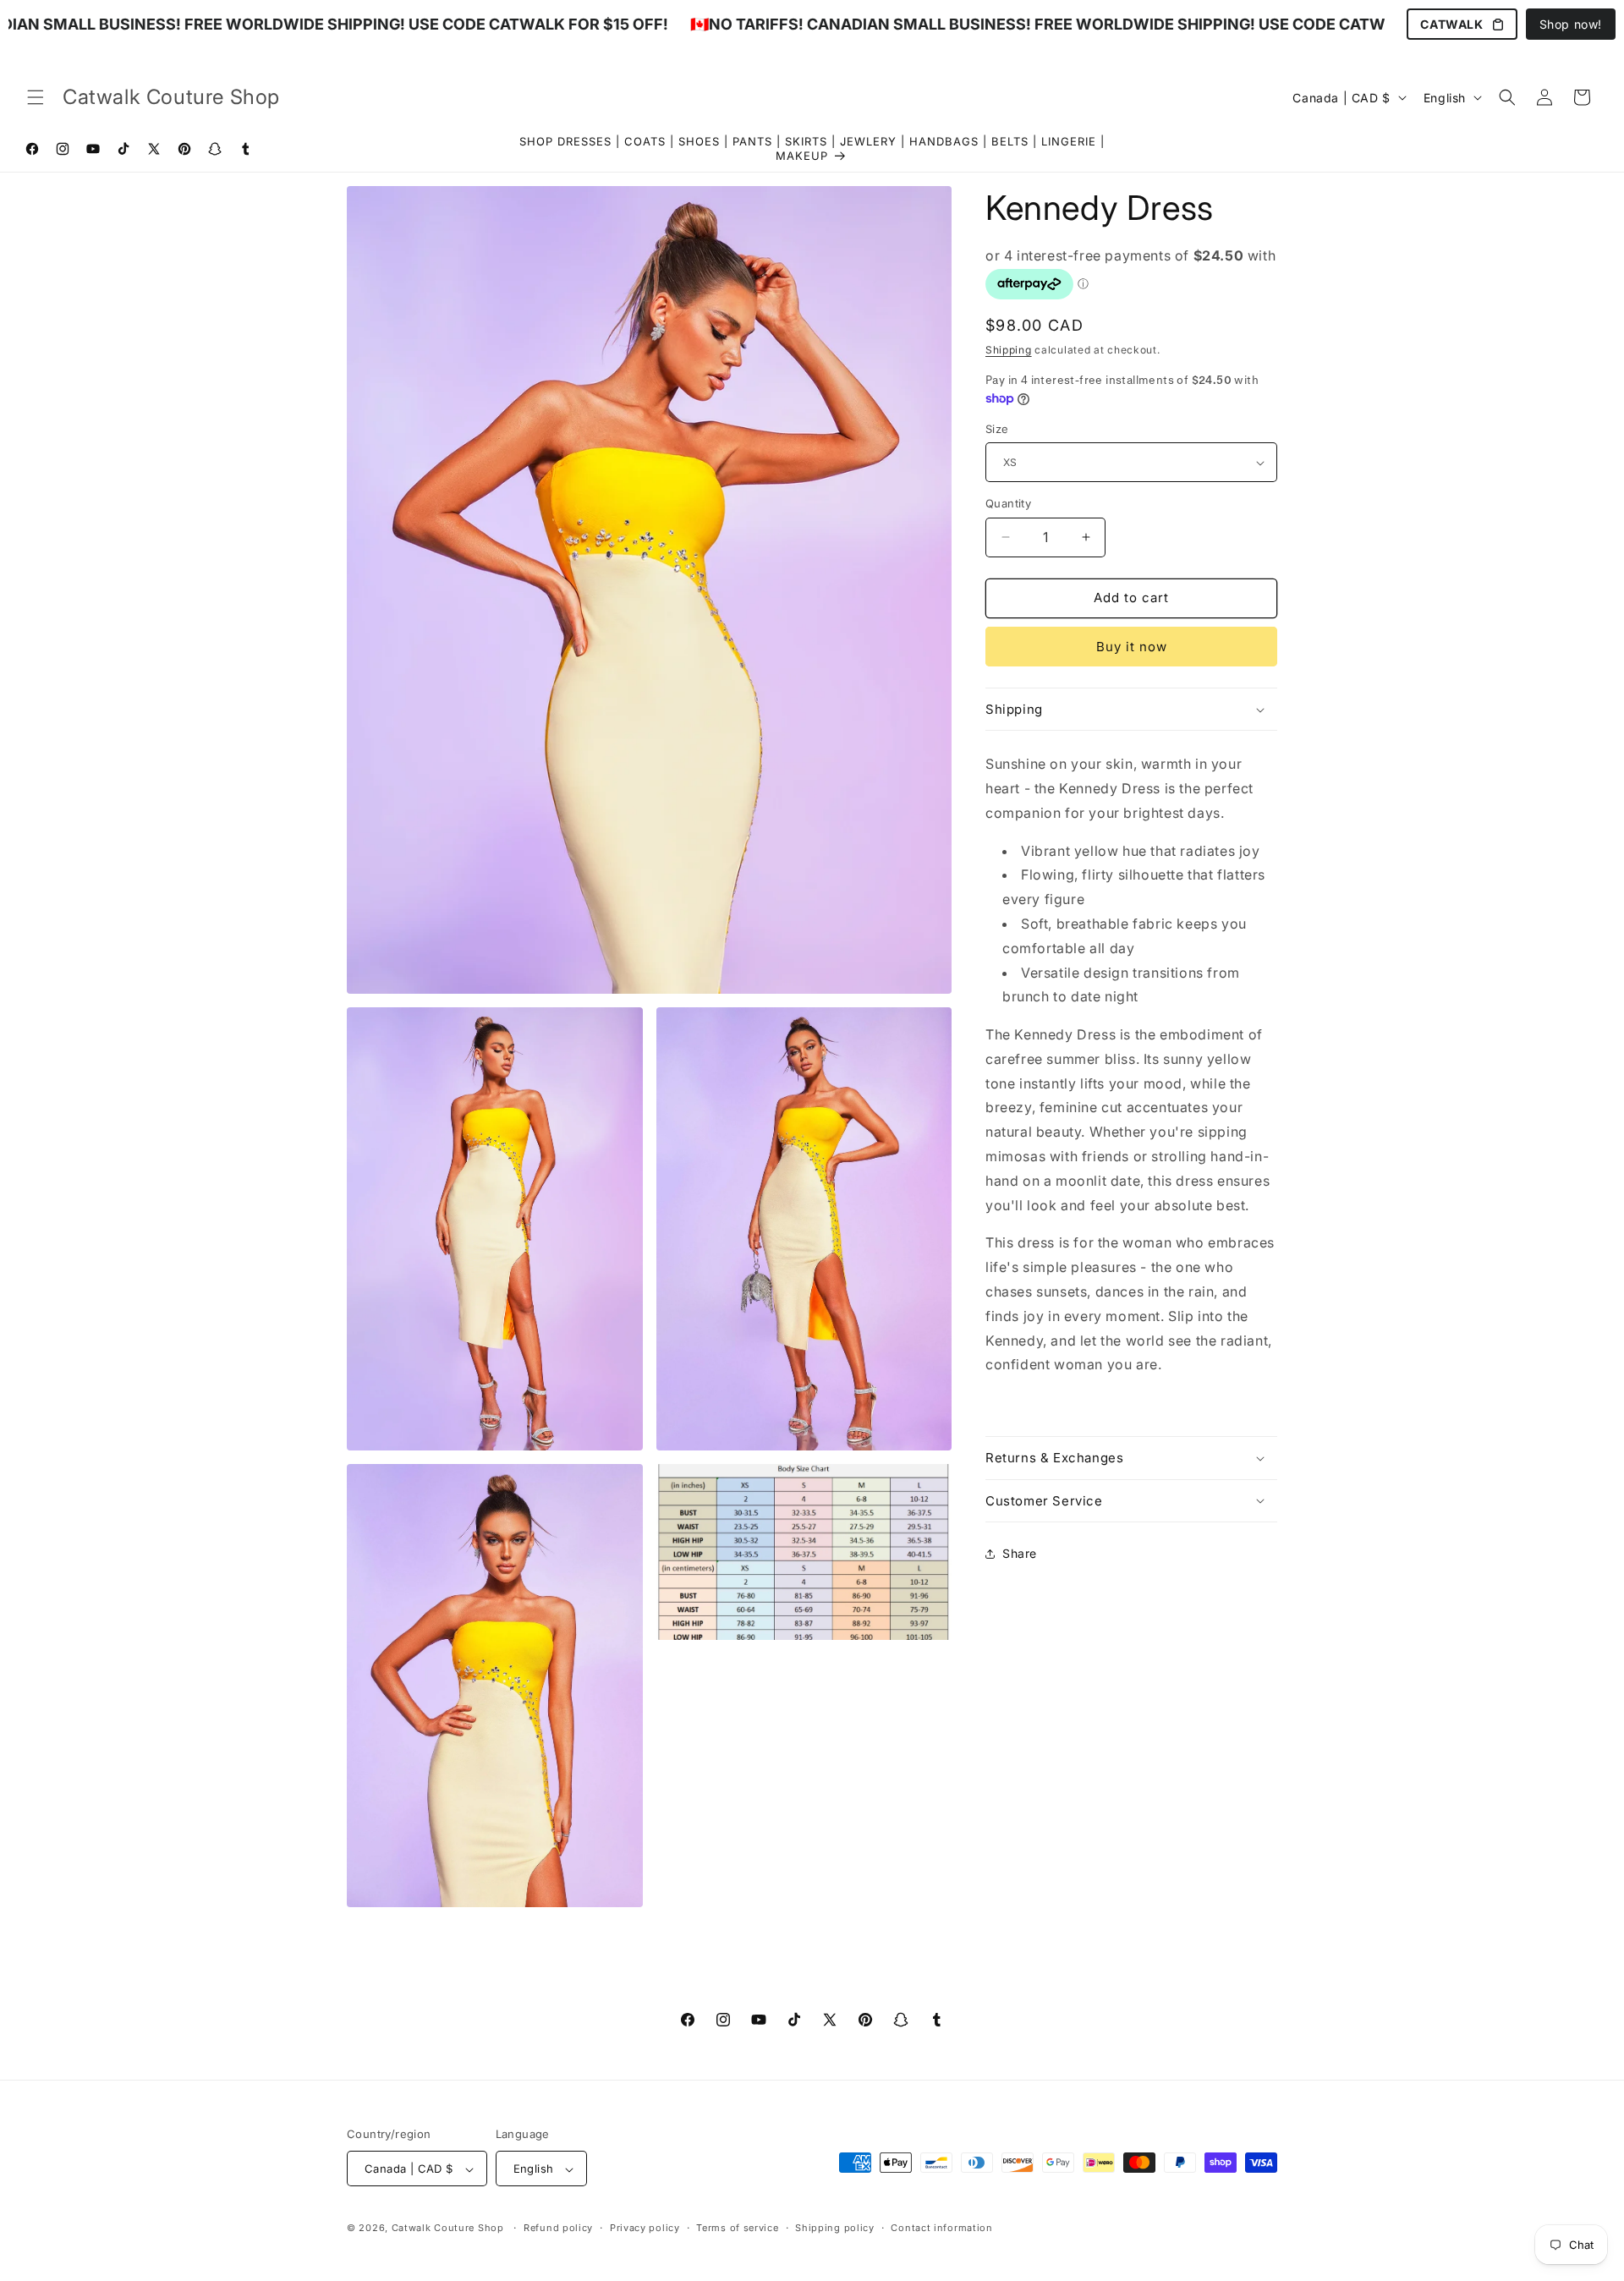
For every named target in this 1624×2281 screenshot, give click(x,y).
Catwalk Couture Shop (448, 2229)
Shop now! (1571, 24)
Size (997, 429)
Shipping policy (835, 2228)
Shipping (1009, 350)
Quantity (1008, 503)
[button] (36, 97)
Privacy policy (645, 2228)
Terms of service (737, 2228)
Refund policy (558, 2228)
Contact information (941, 2228)
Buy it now (1132, 647)
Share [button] (1020, 1554)
